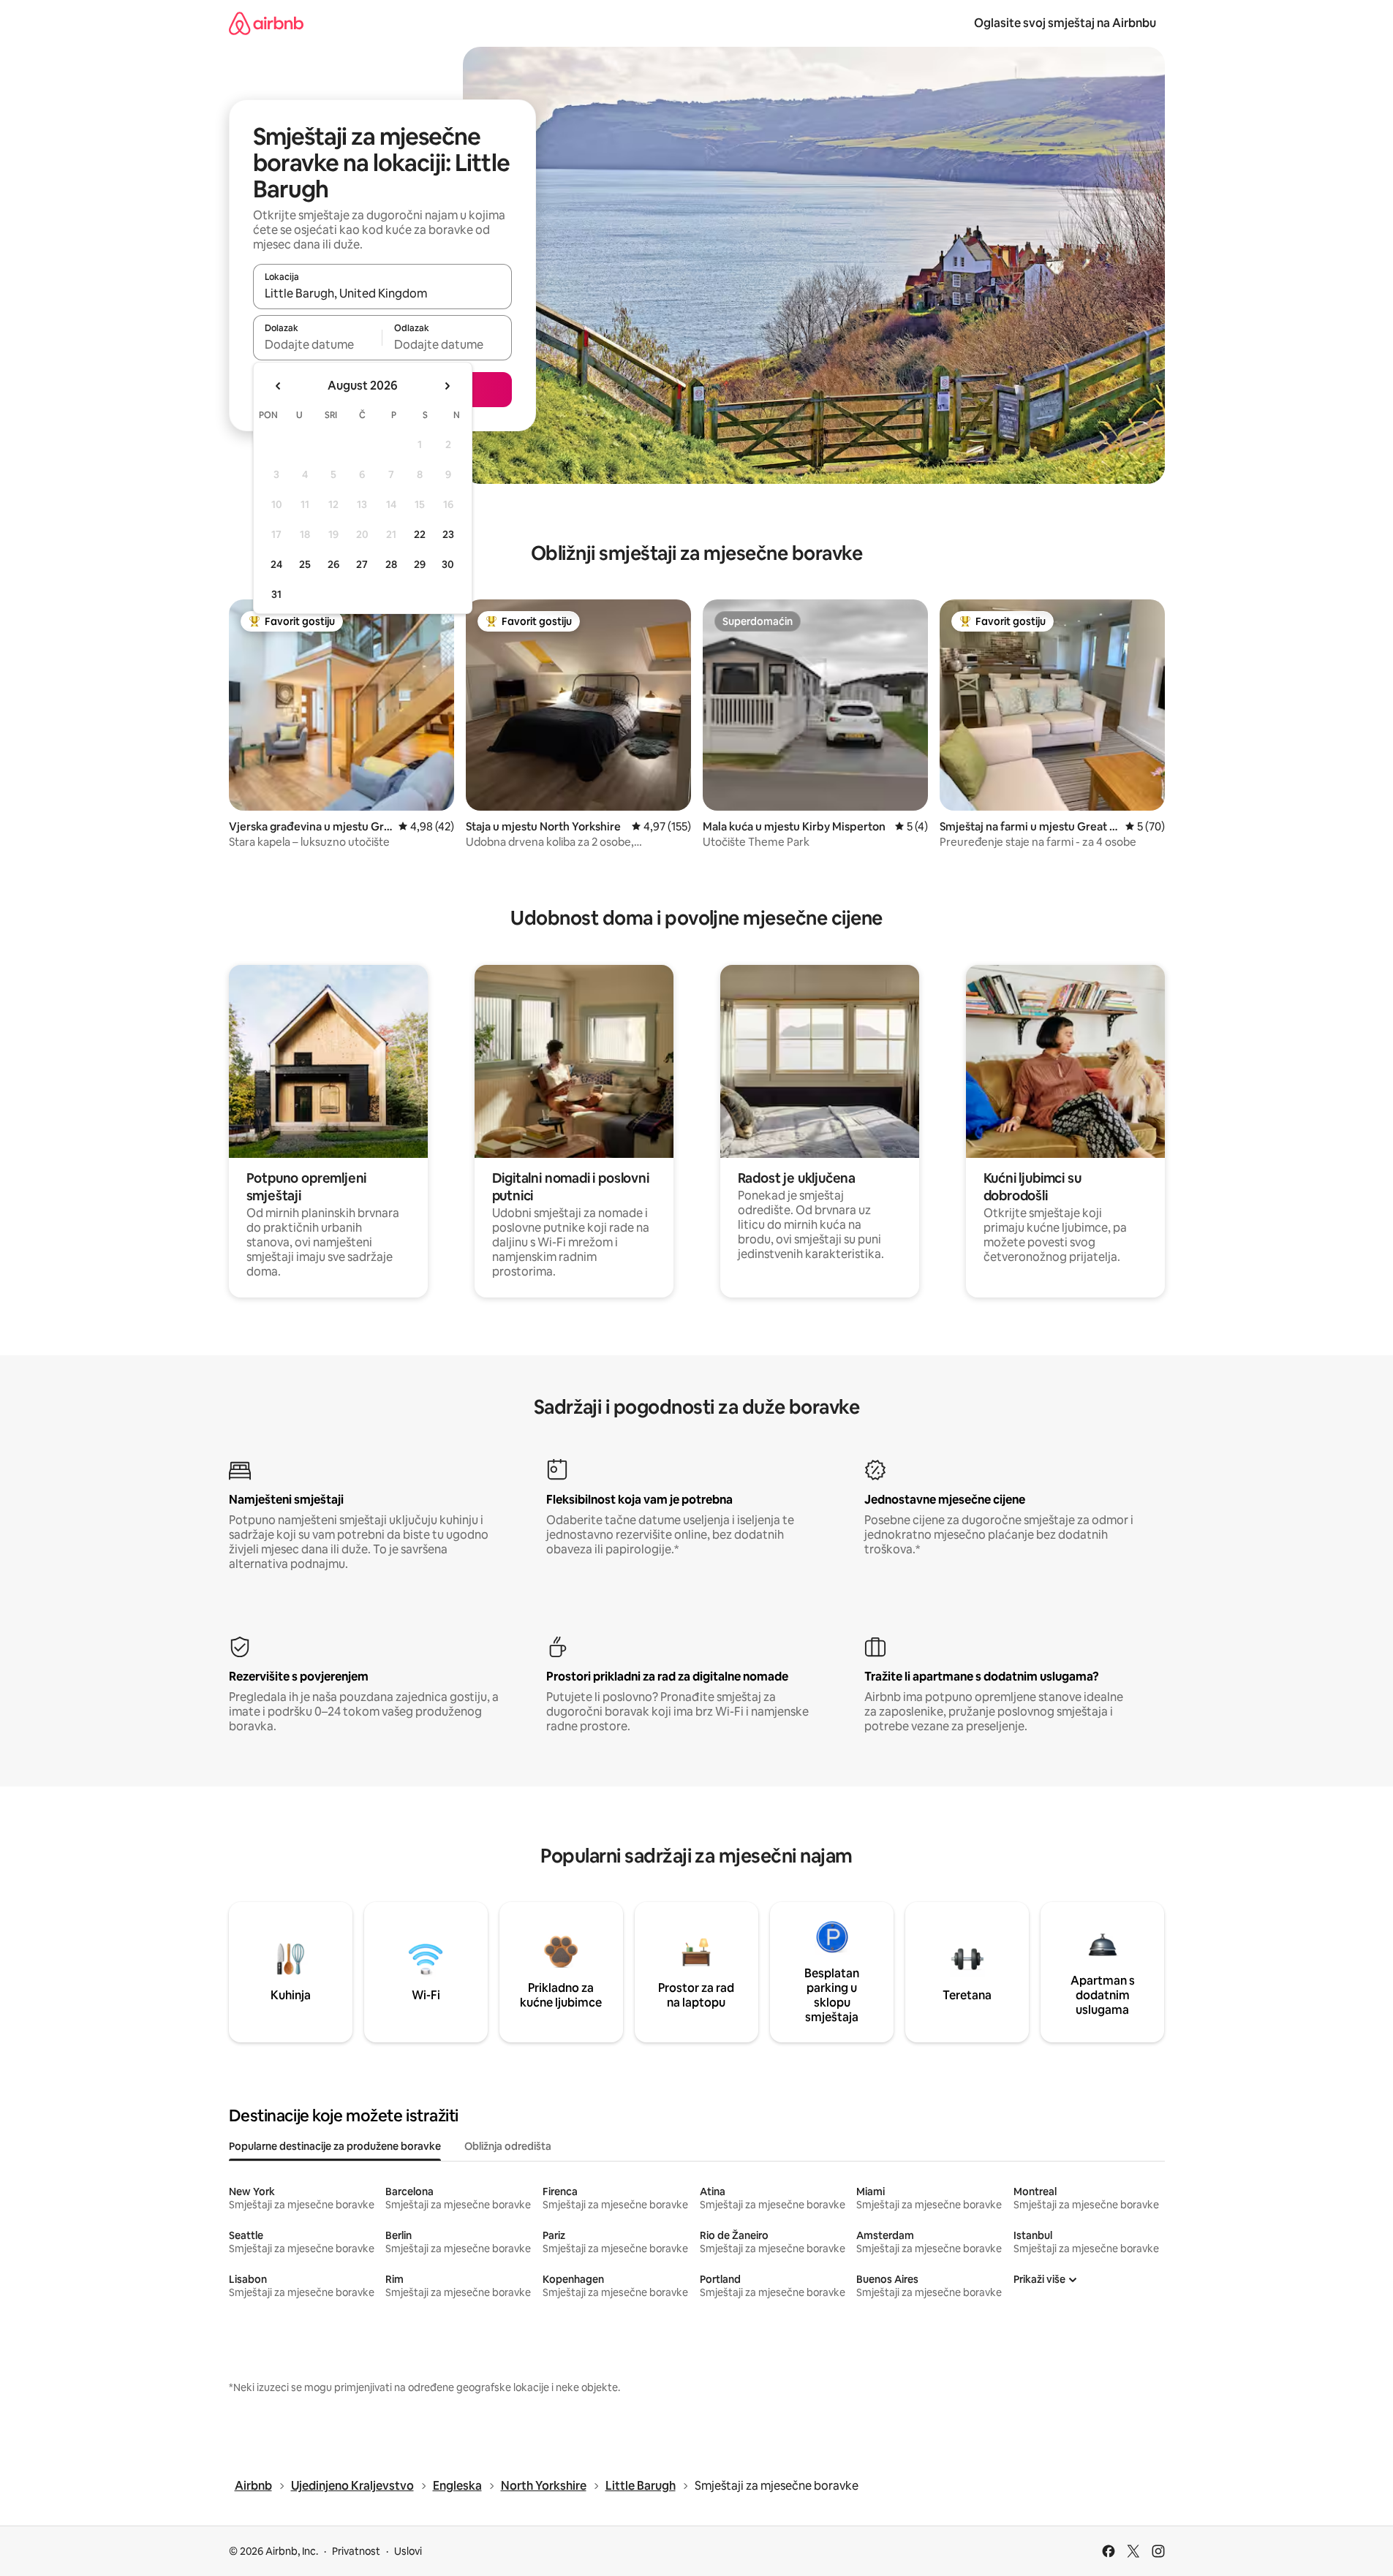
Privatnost (356, 2551)
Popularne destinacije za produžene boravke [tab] (335, 2146)
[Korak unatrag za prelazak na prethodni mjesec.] (279, 386)
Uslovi (408, 2551)
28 (391, 564)
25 (305, 564)
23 (448, 534)
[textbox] (318, 344)
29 (420, 564)
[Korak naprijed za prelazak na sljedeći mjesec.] (447, 386)
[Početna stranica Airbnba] (266, 23)
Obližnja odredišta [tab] (508, 2146)
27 (362, 564)
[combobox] (382, 293)
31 (276, 594)
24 (276, 564)
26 (333, 564)
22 (420, 534)
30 (448, 564)
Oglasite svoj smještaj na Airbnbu (1065, 23)
